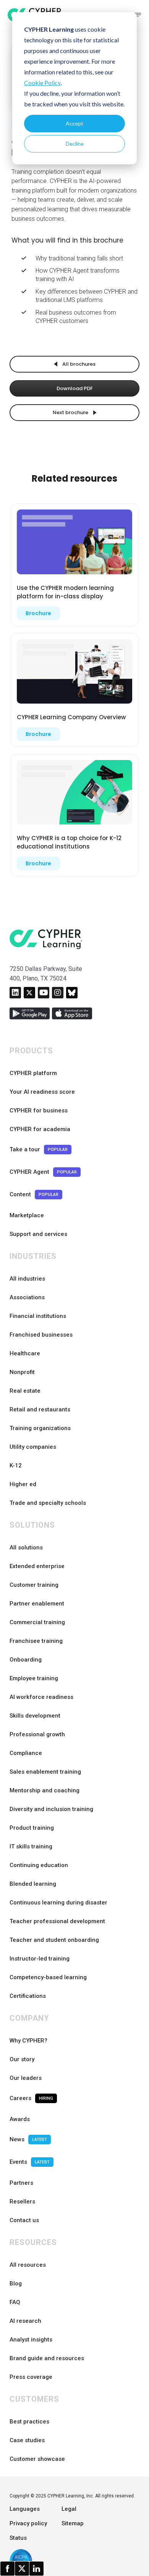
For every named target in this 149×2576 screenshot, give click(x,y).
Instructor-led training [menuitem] (40, 1959)
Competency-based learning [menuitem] (48, 1977)
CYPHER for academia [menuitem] (40, 1129)
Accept (74, 123)
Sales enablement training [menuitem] (45, 1772)
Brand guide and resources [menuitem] (47, 2358)
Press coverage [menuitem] (31, 2377)
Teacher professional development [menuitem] (57, 1921)
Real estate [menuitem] (25, 1391)
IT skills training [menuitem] (31, 1846)
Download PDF (75, 388)
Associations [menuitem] (27, 1297)
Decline (75, 144)
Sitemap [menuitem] (73, 2523)
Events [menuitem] (30, 2162)
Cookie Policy (42, 83)
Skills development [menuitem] (35, 1716)
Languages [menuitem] (25, 2509)
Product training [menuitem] (32, 1828)
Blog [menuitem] (16, 2284)
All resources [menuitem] (28, 2265)
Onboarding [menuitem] (26, 1660)
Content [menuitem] (34, 1194)
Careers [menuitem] (31, 2098)
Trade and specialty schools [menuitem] (48, 1503)
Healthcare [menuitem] (25, 1353)
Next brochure (71, 412)
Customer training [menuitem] (34, 1585)
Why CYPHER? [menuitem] (28, 2041)
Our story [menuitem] (22, 2059)
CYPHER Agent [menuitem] (43, 1172)
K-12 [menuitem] (16, 1466)
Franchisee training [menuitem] (36, 1641)
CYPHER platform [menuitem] (33, 1073)
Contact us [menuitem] (24, 2220)
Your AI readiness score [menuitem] (42, 1092)
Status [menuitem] (18, 2538)
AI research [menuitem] (25, 2321)
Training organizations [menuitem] (40, 1428)
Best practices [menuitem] (29, 2422)
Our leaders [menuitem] (26, 2078)
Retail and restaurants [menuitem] (40, 1409)
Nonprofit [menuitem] (22, 1372)
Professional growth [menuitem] (37, 1734)
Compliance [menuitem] (26, 1753)
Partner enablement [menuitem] (37, 1604)
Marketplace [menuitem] (27, 1215)
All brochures (78, 364)
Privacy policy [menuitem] (28, 2523)
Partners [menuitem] (21, 2183)
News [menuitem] (28, 2139)
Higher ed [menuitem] (23, 1484)
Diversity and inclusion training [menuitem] (51, 1809)
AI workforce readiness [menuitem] (41, 1697)
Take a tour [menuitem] (39, 1149)
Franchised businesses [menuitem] (41, 1335)
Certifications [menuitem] (28, 1996)
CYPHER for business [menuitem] (39, 1110)
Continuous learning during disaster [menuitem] (58, 1903)
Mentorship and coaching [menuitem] (45, 1790)
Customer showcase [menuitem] (37, 2459)
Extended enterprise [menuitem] (37, 1566)
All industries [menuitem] (27, 1279)
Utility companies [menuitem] (33, 1447)
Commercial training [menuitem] (37, 1622)
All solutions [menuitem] (26, 1548)
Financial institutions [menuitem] (38, 1316)
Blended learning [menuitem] (33, 1884)
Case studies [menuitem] (27, 2440)
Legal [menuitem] (69, 2509)
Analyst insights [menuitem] (31, 2340)
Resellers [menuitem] (22, 2202)
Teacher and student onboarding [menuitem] (54, 1940)
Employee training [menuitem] (34, 1678)
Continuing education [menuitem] (39, 1865)
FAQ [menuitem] (15, 2302)
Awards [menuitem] (20, 2119)
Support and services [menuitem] (38, 1234)
